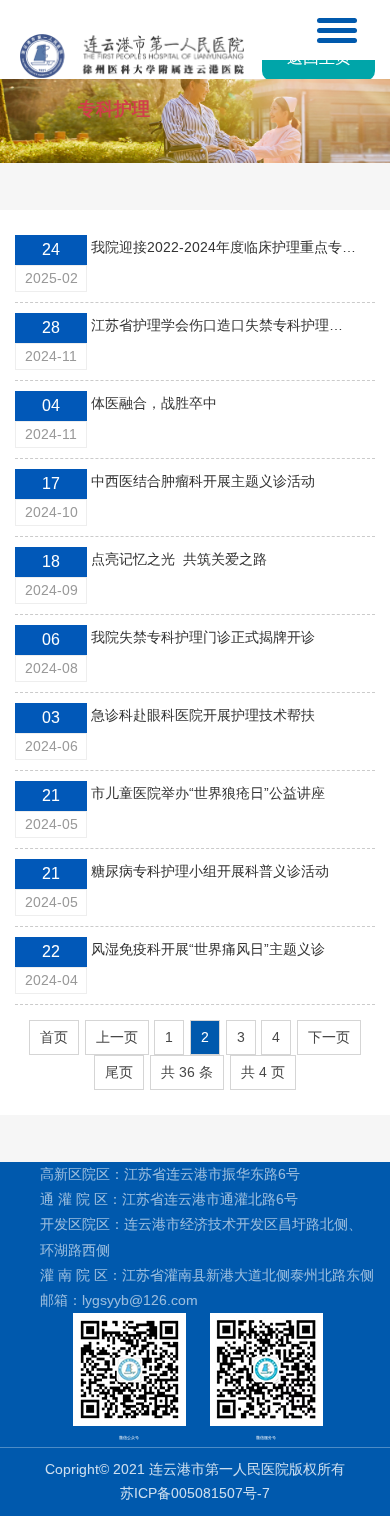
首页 (54, 1037)
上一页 (117, 1037)
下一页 (329, 1037)
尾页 (119, 1072)
